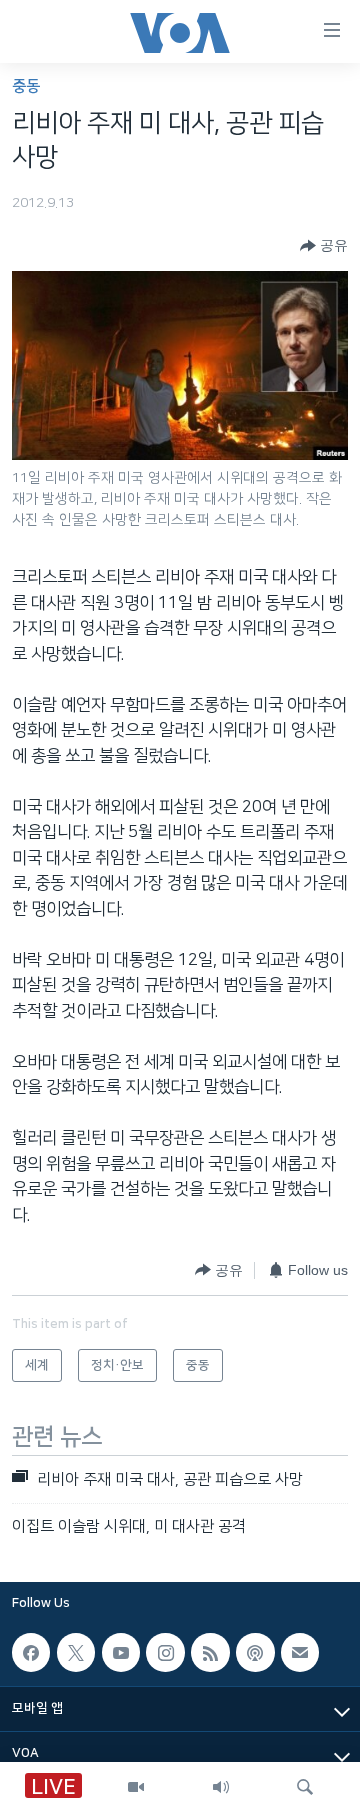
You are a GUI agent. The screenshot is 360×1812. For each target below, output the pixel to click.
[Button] (324, 246)
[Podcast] (255, 1652)
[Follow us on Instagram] (165, 1652)
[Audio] (221, 1787)
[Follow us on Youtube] (121, 1652)
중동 (26, 86)
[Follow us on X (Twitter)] (76, 1652)
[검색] (305, 1787)
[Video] (136, 1787)
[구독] (300, 1652)
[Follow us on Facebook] (31, 1652)
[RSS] (210, 1652)
